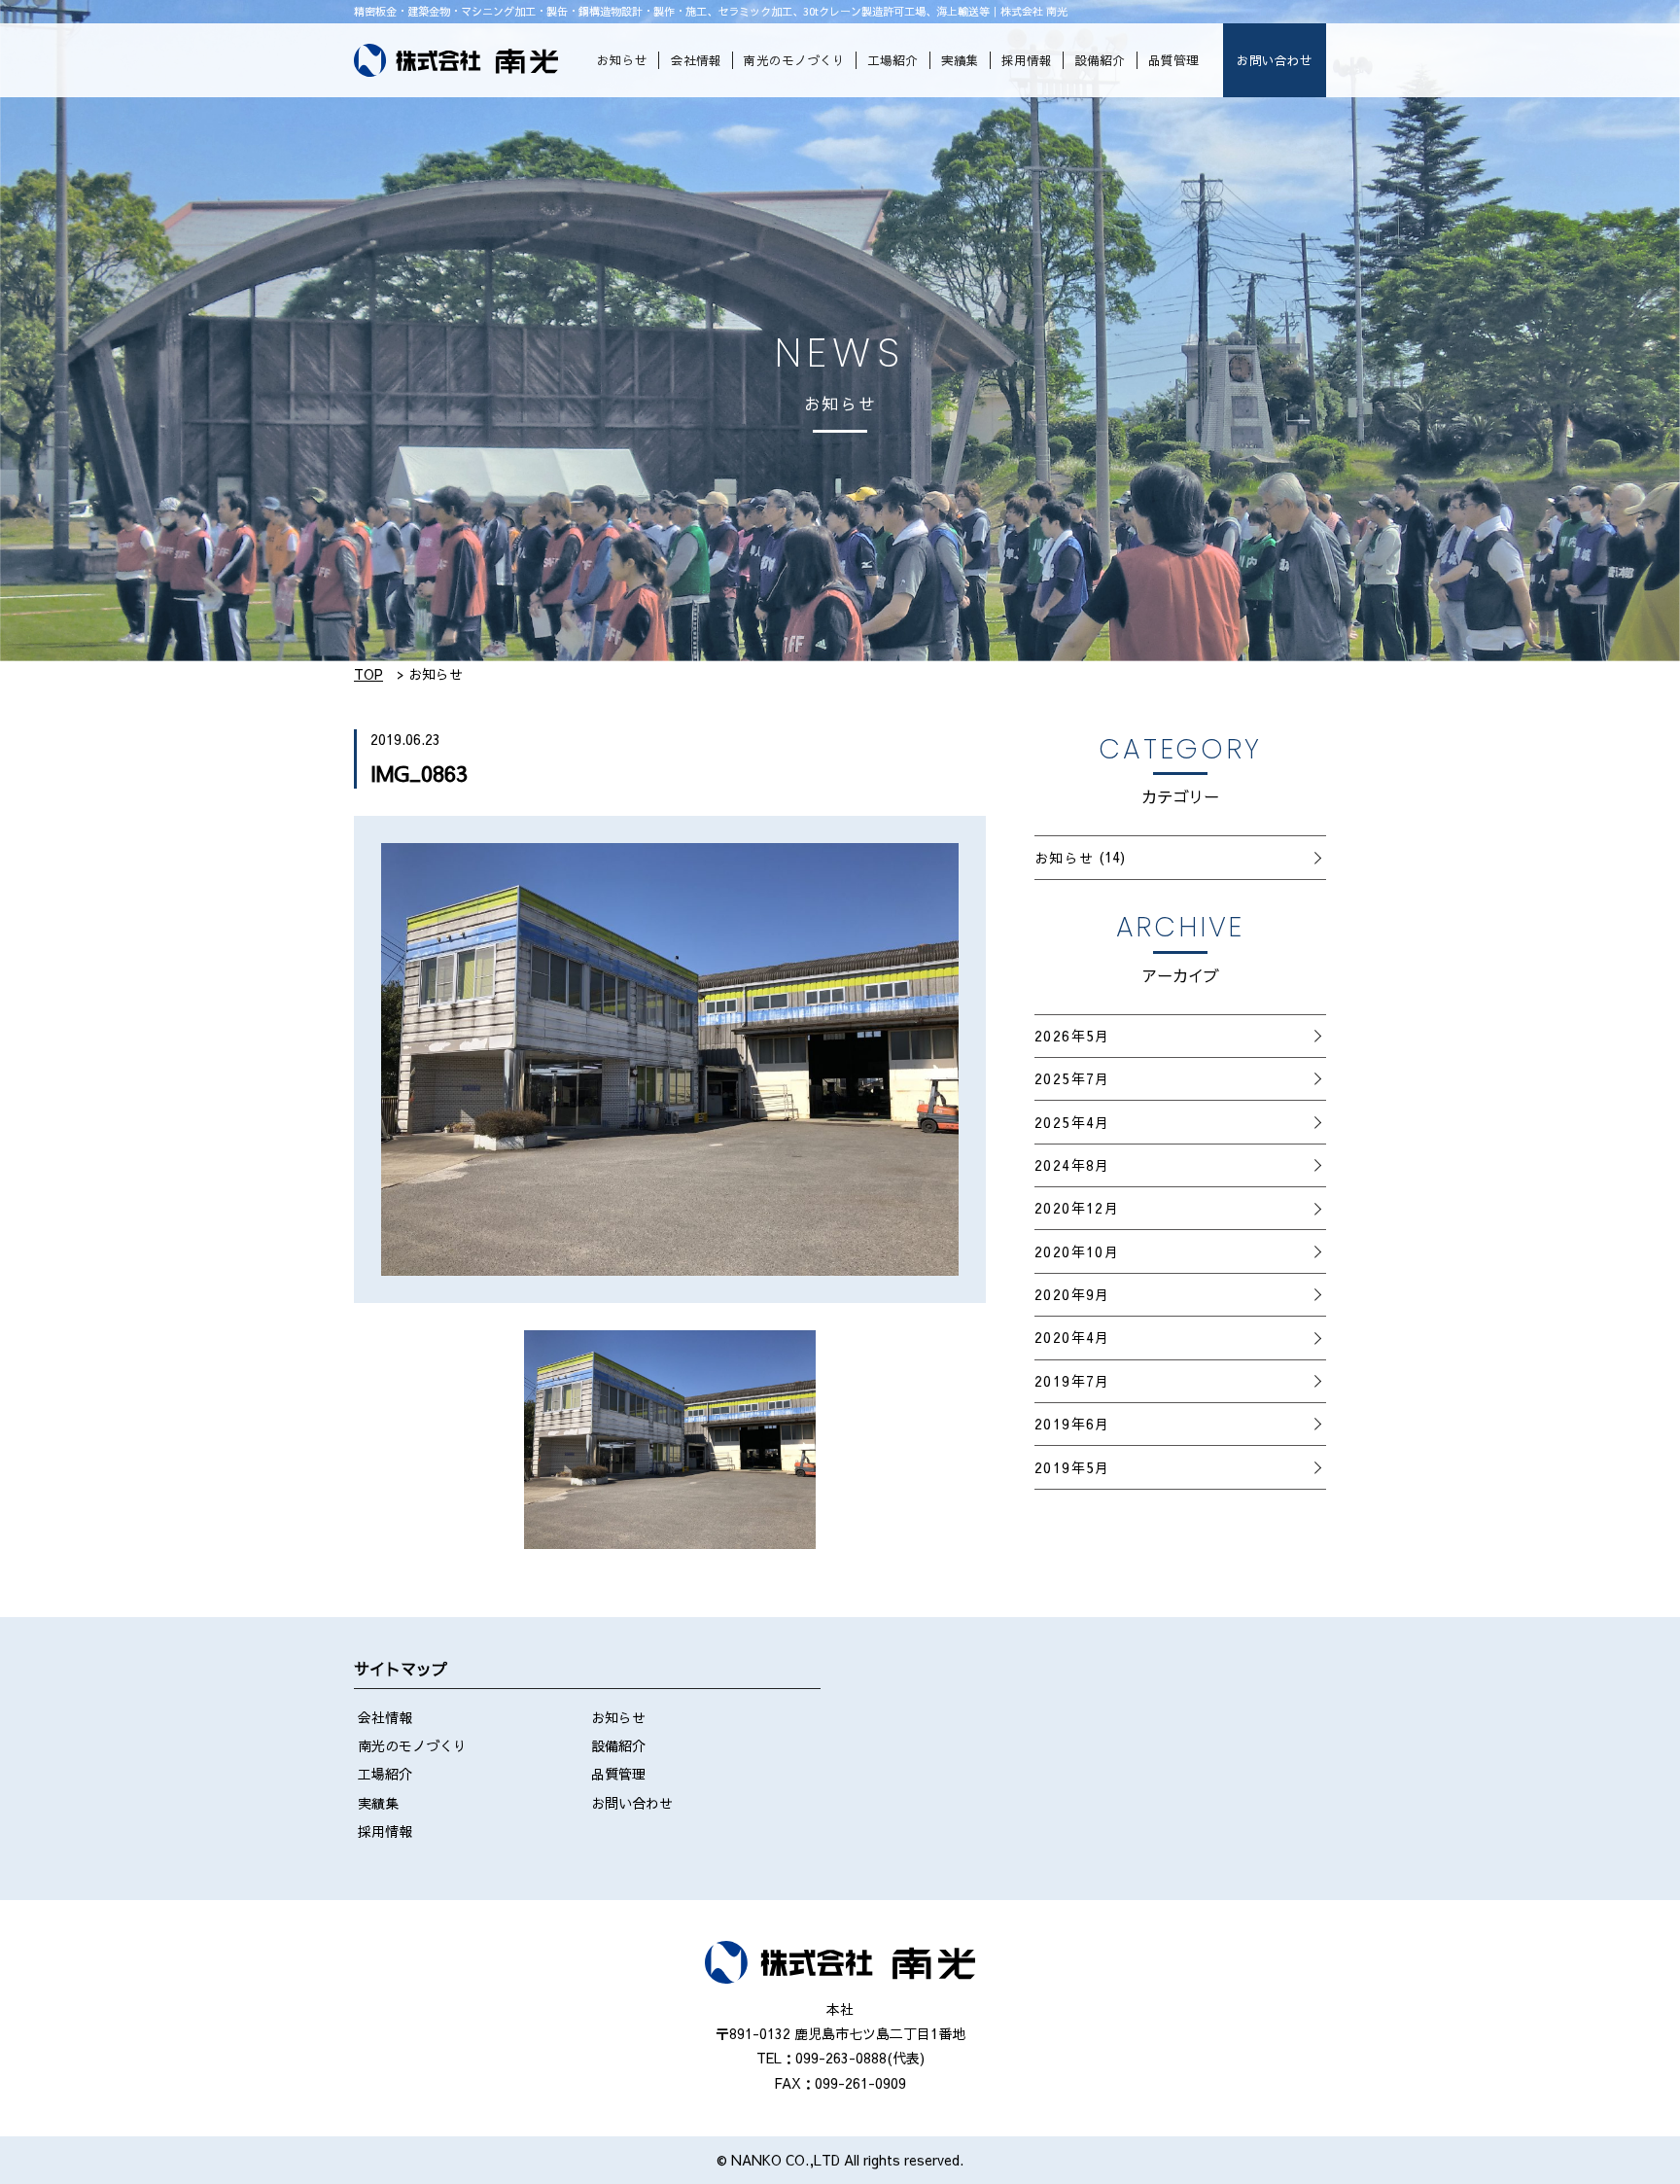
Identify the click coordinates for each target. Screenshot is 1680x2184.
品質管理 (1173, 60)
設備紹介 (1100, 60)
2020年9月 (1072, 1294)
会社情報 (696, 60)
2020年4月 (1072, 1337)
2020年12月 (1077, 1208)
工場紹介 (892, 60)
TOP (368, 674)
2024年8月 (1072, 1165)
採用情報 (1027, 60)
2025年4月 (1072, 1122)
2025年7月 (1072, 1078)
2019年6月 (1072, 1424)
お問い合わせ (1275, 60)
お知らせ (622, 60)
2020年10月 (1077, 1251)
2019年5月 (1072, 1467)
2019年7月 (1072, 1381)
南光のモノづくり (794, 60)
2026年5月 (1072, 1036)
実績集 (960, 60)
